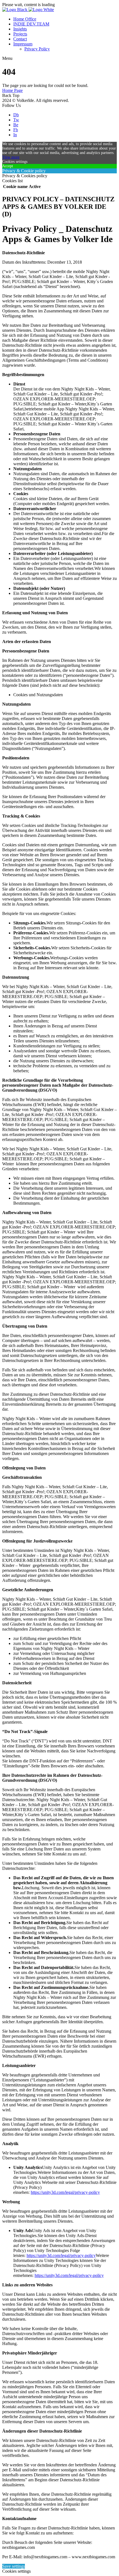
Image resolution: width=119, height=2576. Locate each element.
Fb (16, 130)
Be (16, 125)
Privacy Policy (37, 49)
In (15, 135)
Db (16, 115)
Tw (16, 120)
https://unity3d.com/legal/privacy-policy (65, 2192)
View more (11, 157)
